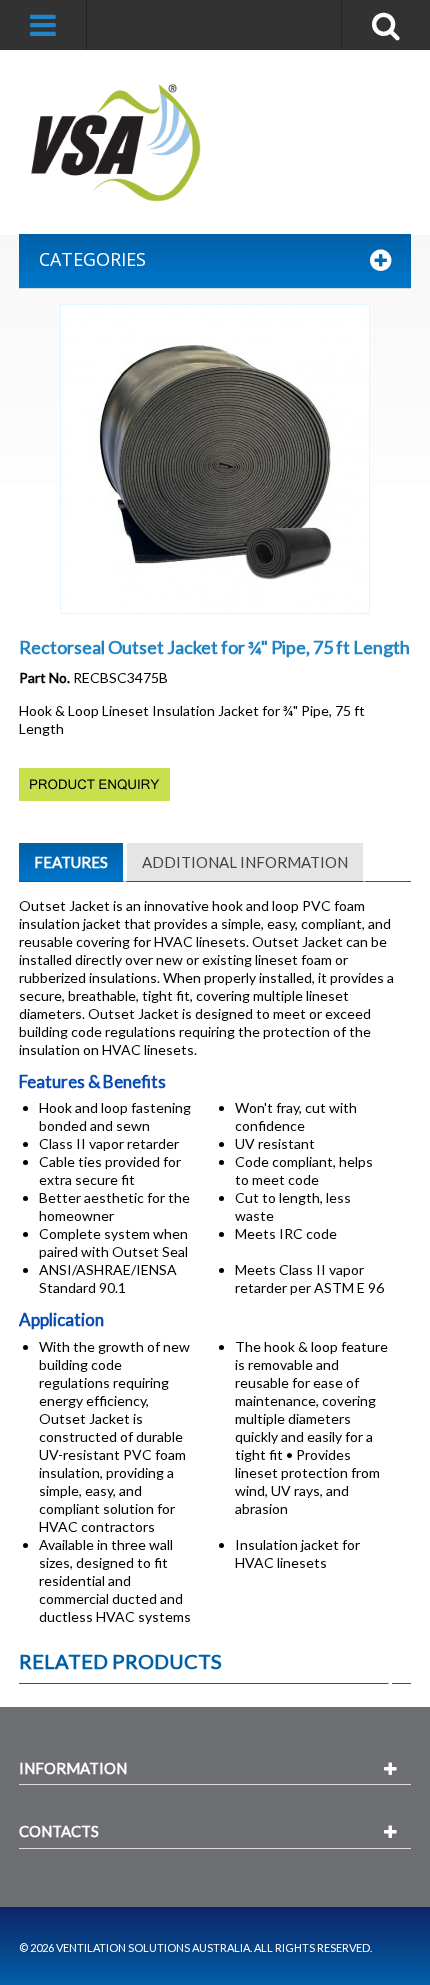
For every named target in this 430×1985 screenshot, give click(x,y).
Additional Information (245, 862)
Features (71, 862)
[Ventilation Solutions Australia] (117, 142)
